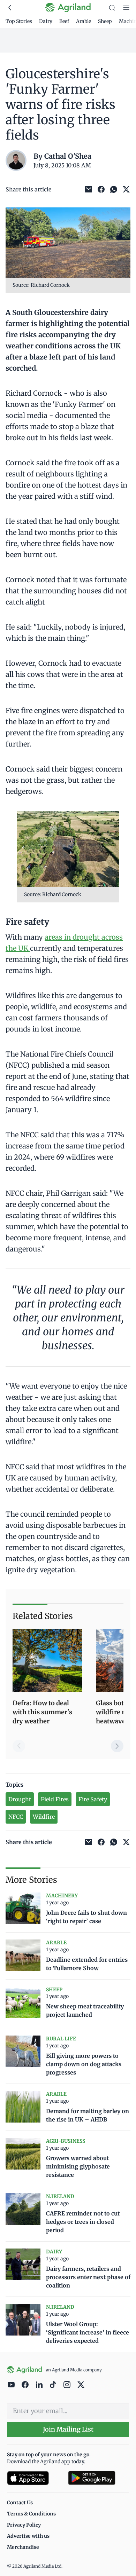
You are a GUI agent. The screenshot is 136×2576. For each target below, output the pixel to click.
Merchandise (23, 2547)
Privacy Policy (24, 2525)
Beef (64, 21)
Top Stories (19, 21)
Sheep (105, 21)
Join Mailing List (68, 2429)
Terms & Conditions (31, 2514)
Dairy (46, 21)
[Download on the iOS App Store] (35, 2478)
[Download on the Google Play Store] (99, 2478)
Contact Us (20, 2503)
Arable (84, 21)
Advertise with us (28, 2536)
